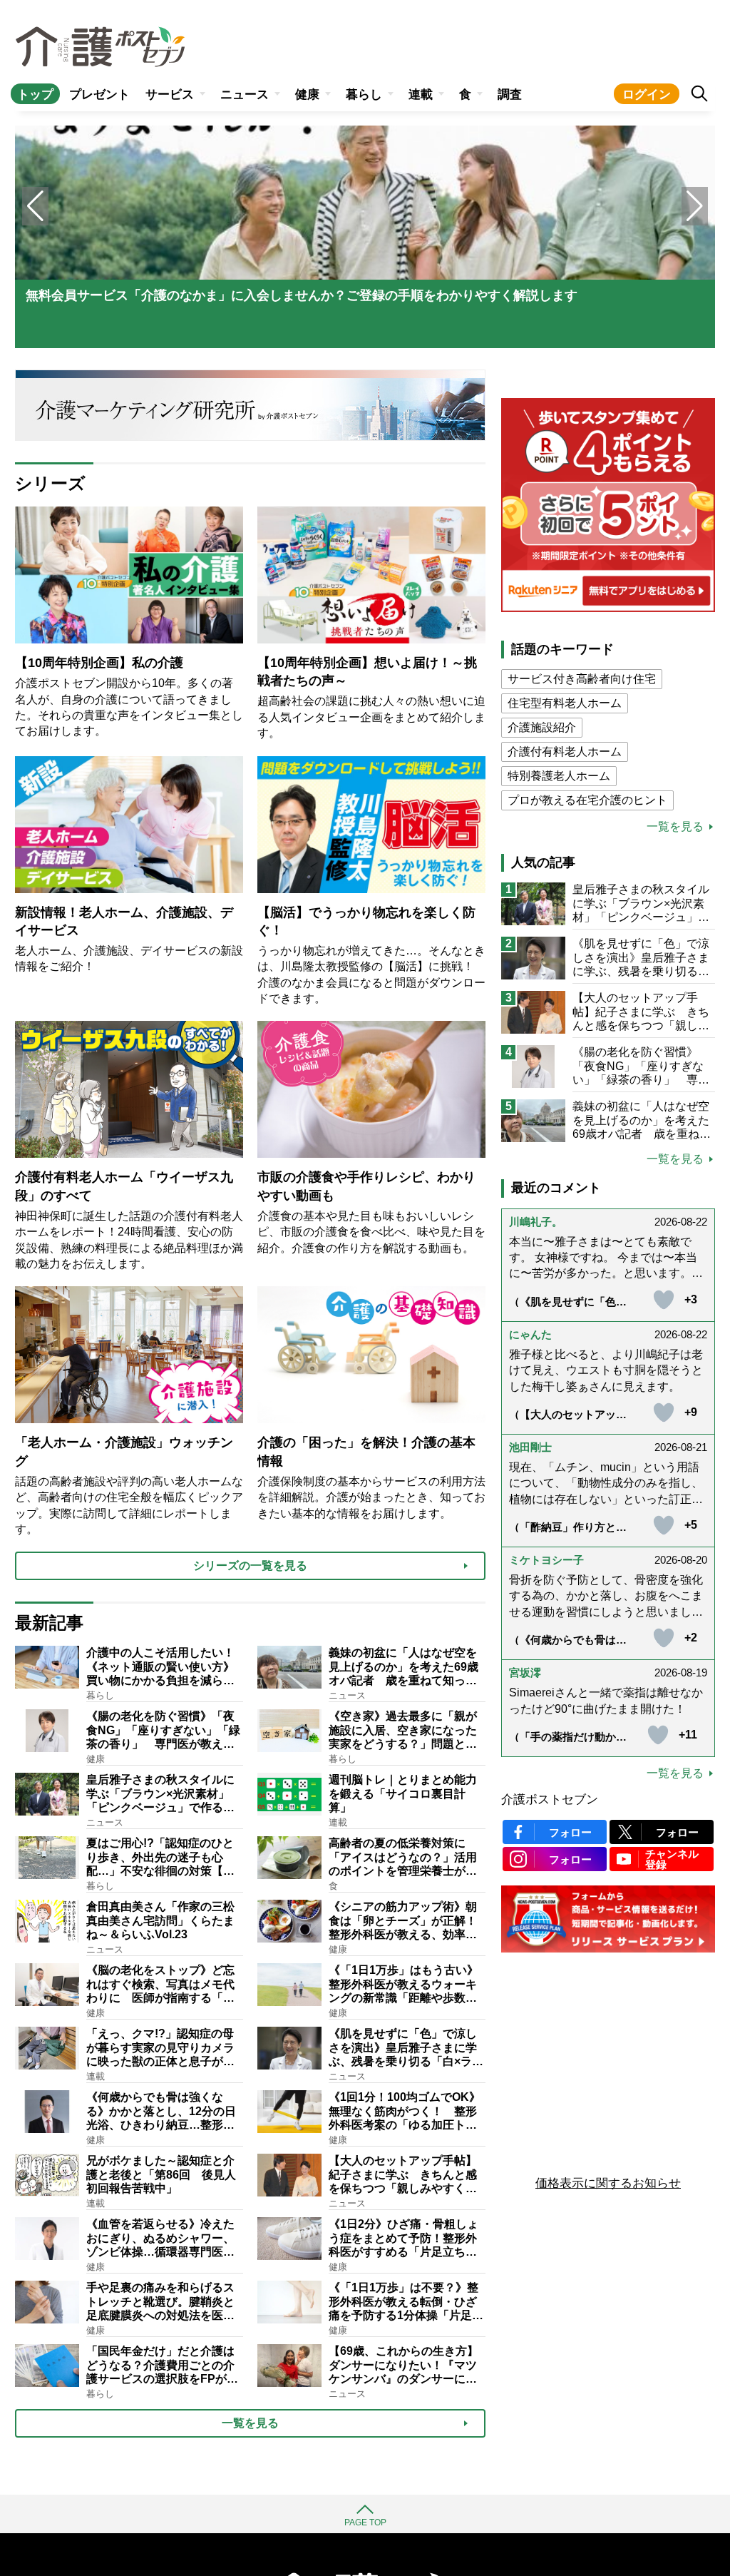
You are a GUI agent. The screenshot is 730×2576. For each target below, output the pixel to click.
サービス (170, 95)
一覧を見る (675, 827)
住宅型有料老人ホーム (565, 703)
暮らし (364, 95)
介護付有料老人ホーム (565, 752)
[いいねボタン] (664, 1300)
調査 (510, 95)
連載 (421, 95)
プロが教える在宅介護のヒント (587, 800)
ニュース (245, 95)
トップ (35, 95)
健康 (307, 95)
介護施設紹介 (542, 727)
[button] (695, 206)
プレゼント (99, 95)
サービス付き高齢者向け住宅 (582, 679)
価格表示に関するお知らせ (608, 2183)
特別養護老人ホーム (559, 776)
